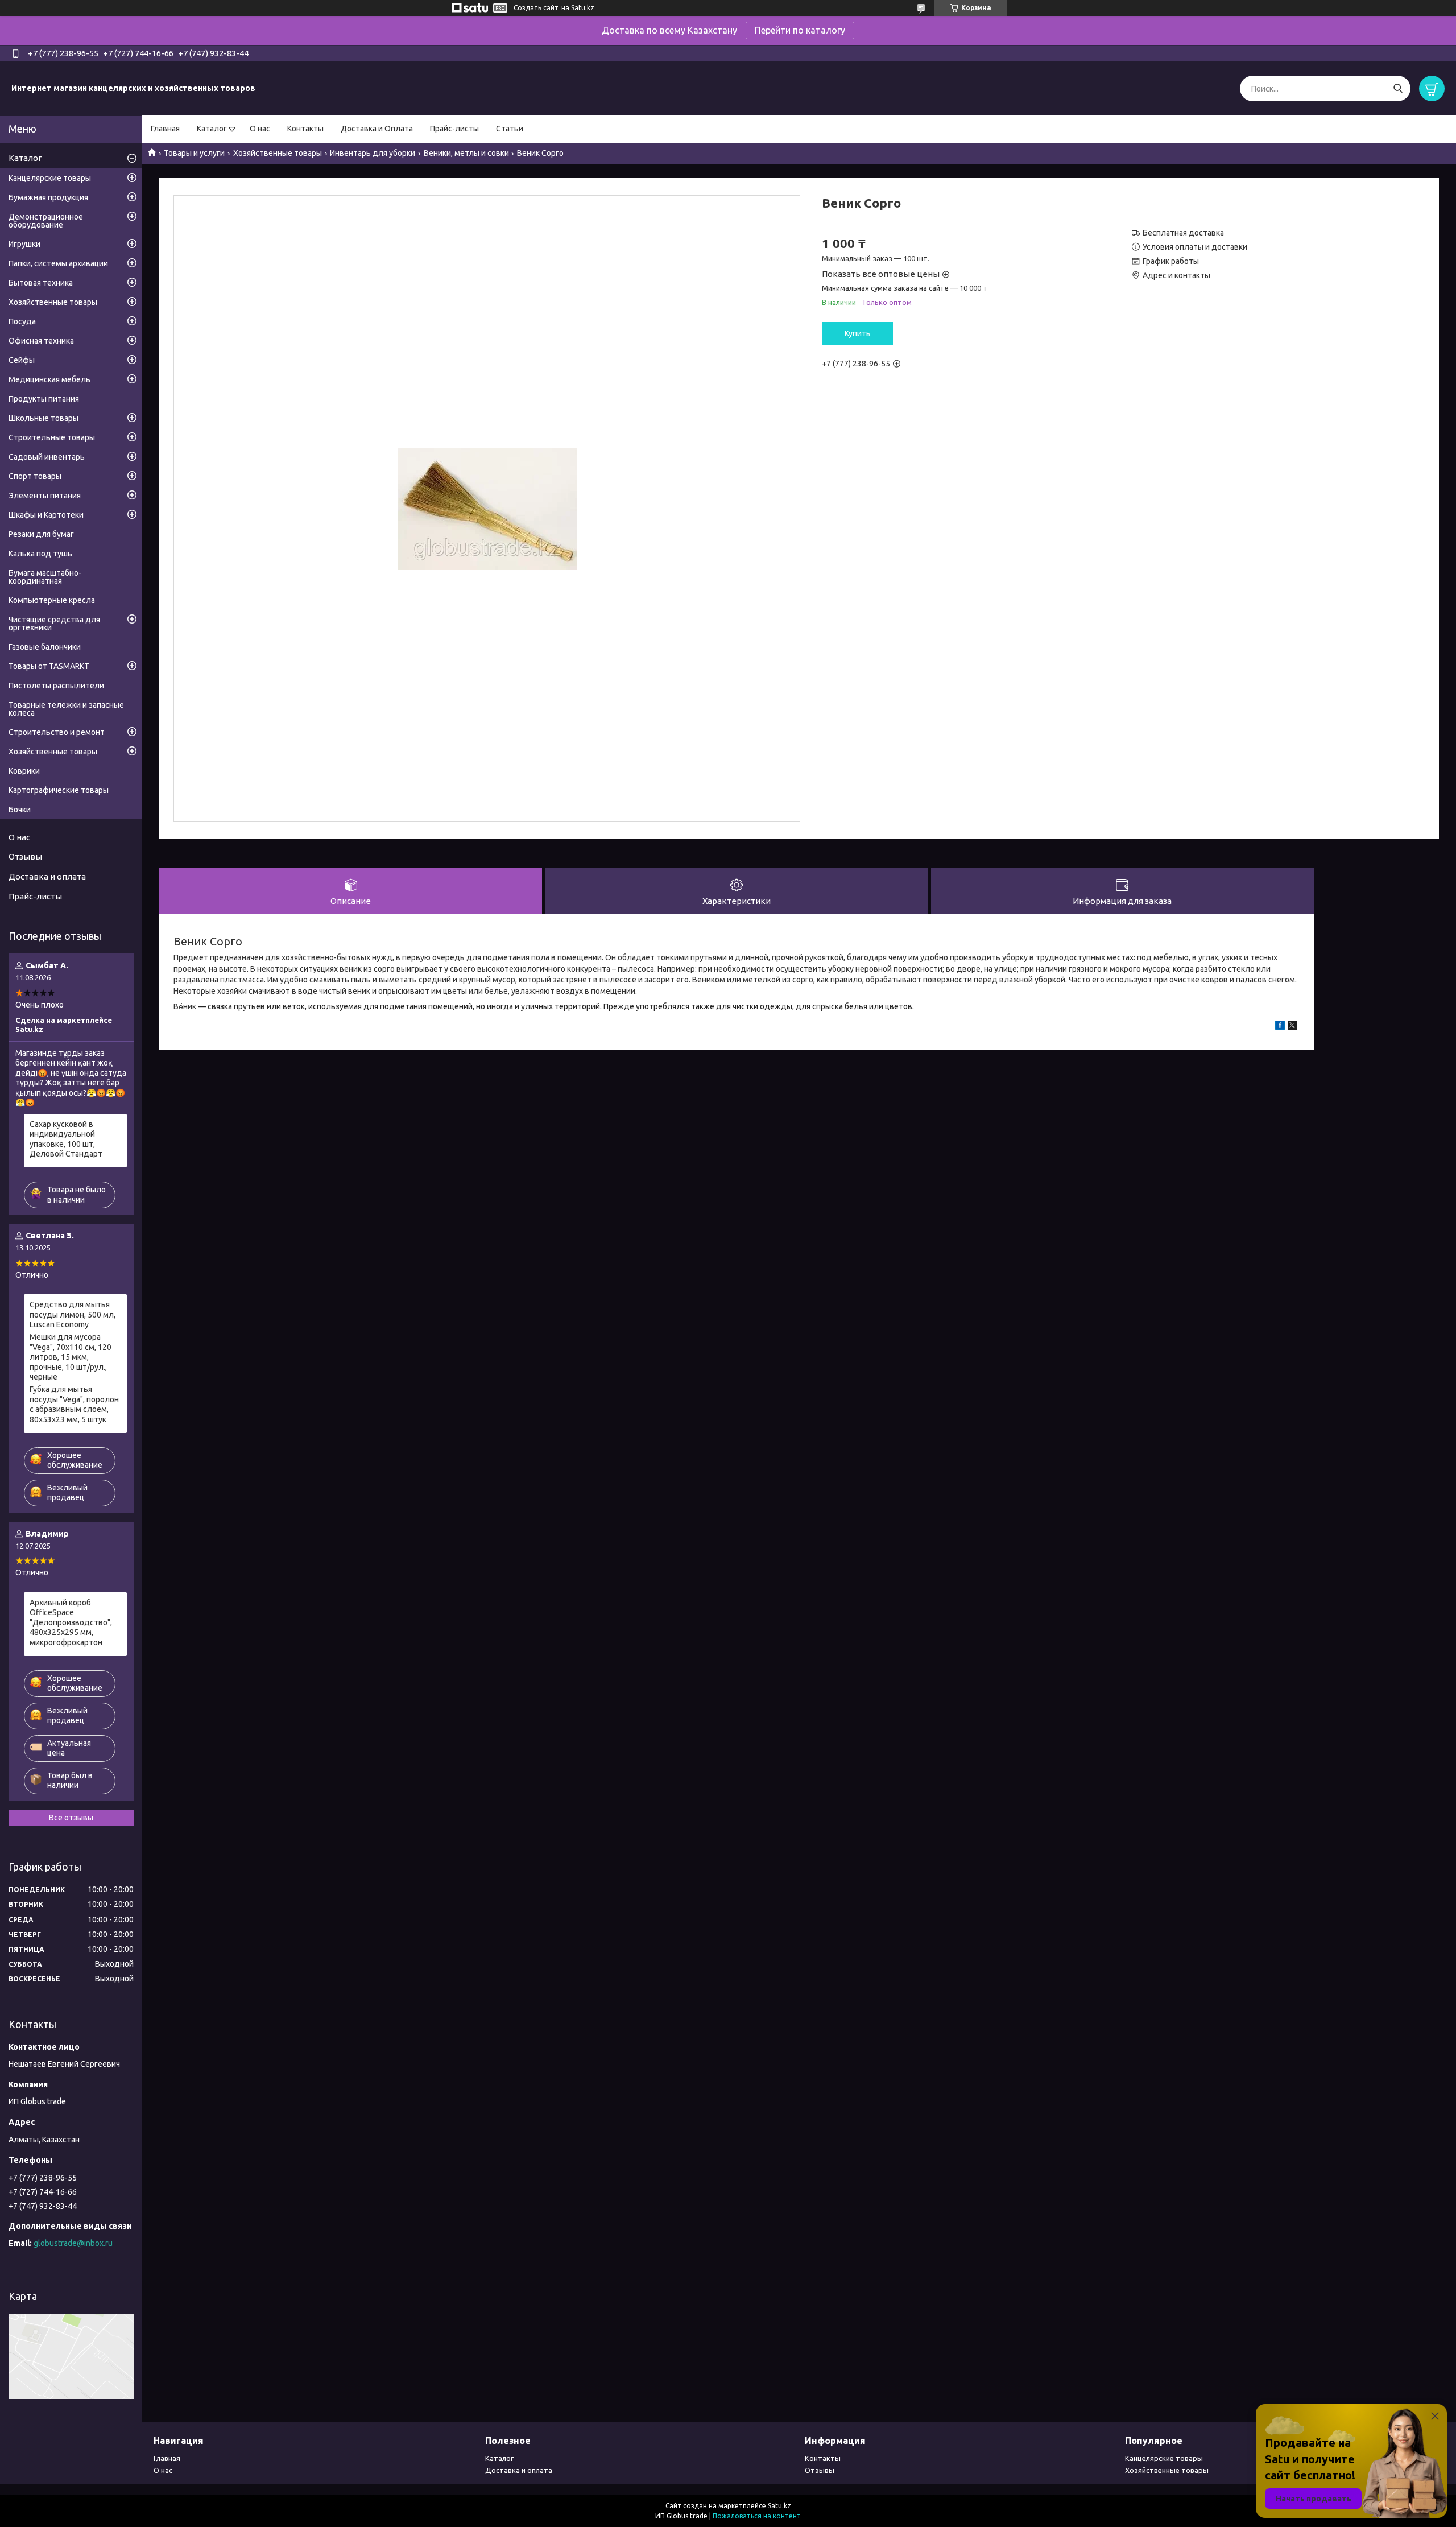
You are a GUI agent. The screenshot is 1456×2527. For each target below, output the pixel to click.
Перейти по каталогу (800, 30)
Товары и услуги (194, 153)
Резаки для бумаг (41, 534)
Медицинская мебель (49, 379)
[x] (1292, 1027)
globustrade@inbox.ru (73, 2243)
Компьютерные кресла (52, 600)
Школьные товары (44, 418)
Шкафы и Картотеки (46, 515)
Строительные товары (52, 437)
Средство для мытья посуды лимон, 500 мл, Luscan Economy (73, 1314)
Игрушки (24, 244)
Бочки (20, 810)
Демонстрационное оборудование (46, 221)
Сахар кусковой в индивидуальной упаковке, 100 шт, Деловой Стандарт (66, 1139)
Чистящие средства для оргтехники (54, 624)
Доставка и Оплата (377, 129)
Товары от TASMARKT (49, 666)
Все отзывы (71, 1818)
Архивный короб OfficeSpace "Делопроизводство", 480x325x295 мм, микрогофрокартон (71, 1622)
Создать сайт (536, 8)
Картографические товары (59, 790)
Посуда (22, 321)
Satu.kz (779, 2506)
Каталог (212, 129)
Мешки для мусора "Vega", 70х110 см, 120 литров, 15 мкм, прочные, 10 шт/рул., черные (71, 1357)
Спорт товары (35, 476)
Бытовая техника (41, 283)
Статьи (510, 129)
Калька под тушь (40, 554)
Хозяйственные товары (278, 153)
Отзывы (25, 856)
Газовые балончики (45, 647)
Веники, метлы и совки (466, 153)
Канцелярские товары (50, 178)
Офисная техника (41, 341)
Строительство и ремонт (57, 732)
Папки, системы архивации (58, 263)
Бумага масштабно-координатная (45, 577)
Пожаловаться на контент (757, 2516)
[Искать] (1398, 88)
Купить (858, 333)
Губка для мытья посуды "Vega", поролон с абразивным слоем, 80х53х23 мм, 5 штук (74, 1404)
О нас (260, 129)
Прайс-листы (454, 129)
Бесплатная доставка (1183, 233)
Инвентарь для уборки (373, 153)
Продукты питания (44, 399)
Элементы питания (45, 496)
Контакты (305, 129)
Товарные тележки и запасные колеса (66, 709)
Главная (165, 129)
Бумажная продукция (48, 197)
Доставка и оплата (47, 876)
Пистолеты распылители (56, 686)
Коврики (24, 771)
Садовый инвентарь (47, 457)
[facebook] (1280, 1027)
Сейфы (22, 360)
